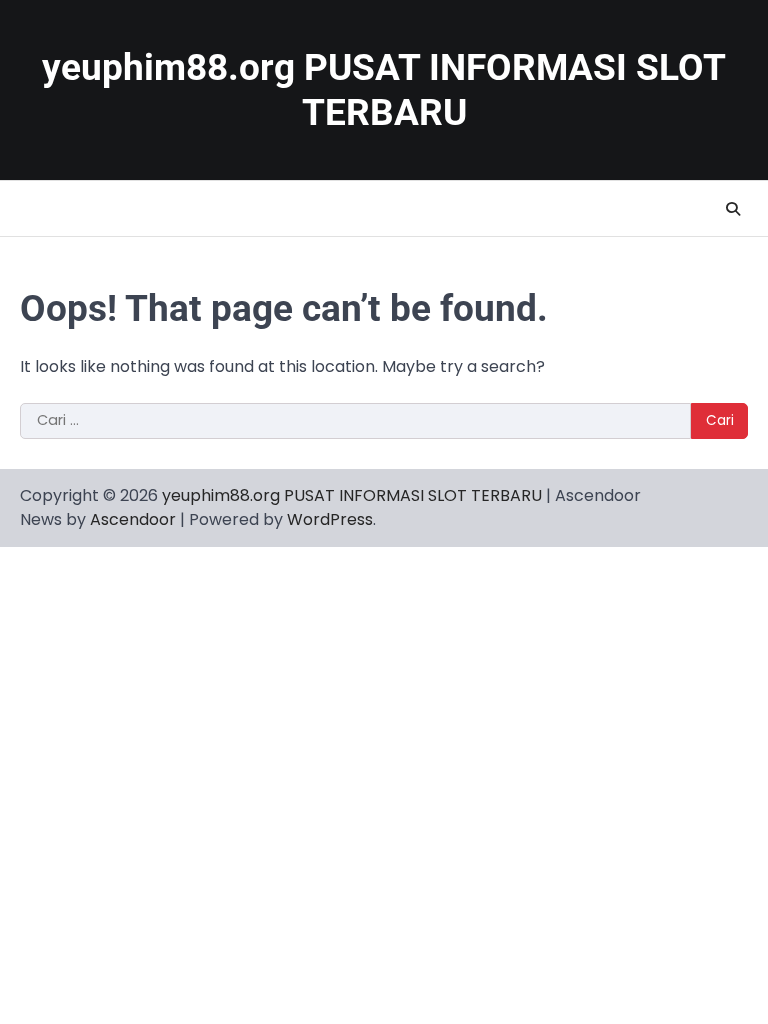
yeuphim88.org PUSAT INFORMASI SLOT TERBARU (352, 495)
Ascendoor (133, 519)
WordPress (330, 519)
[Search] (733, 209)
